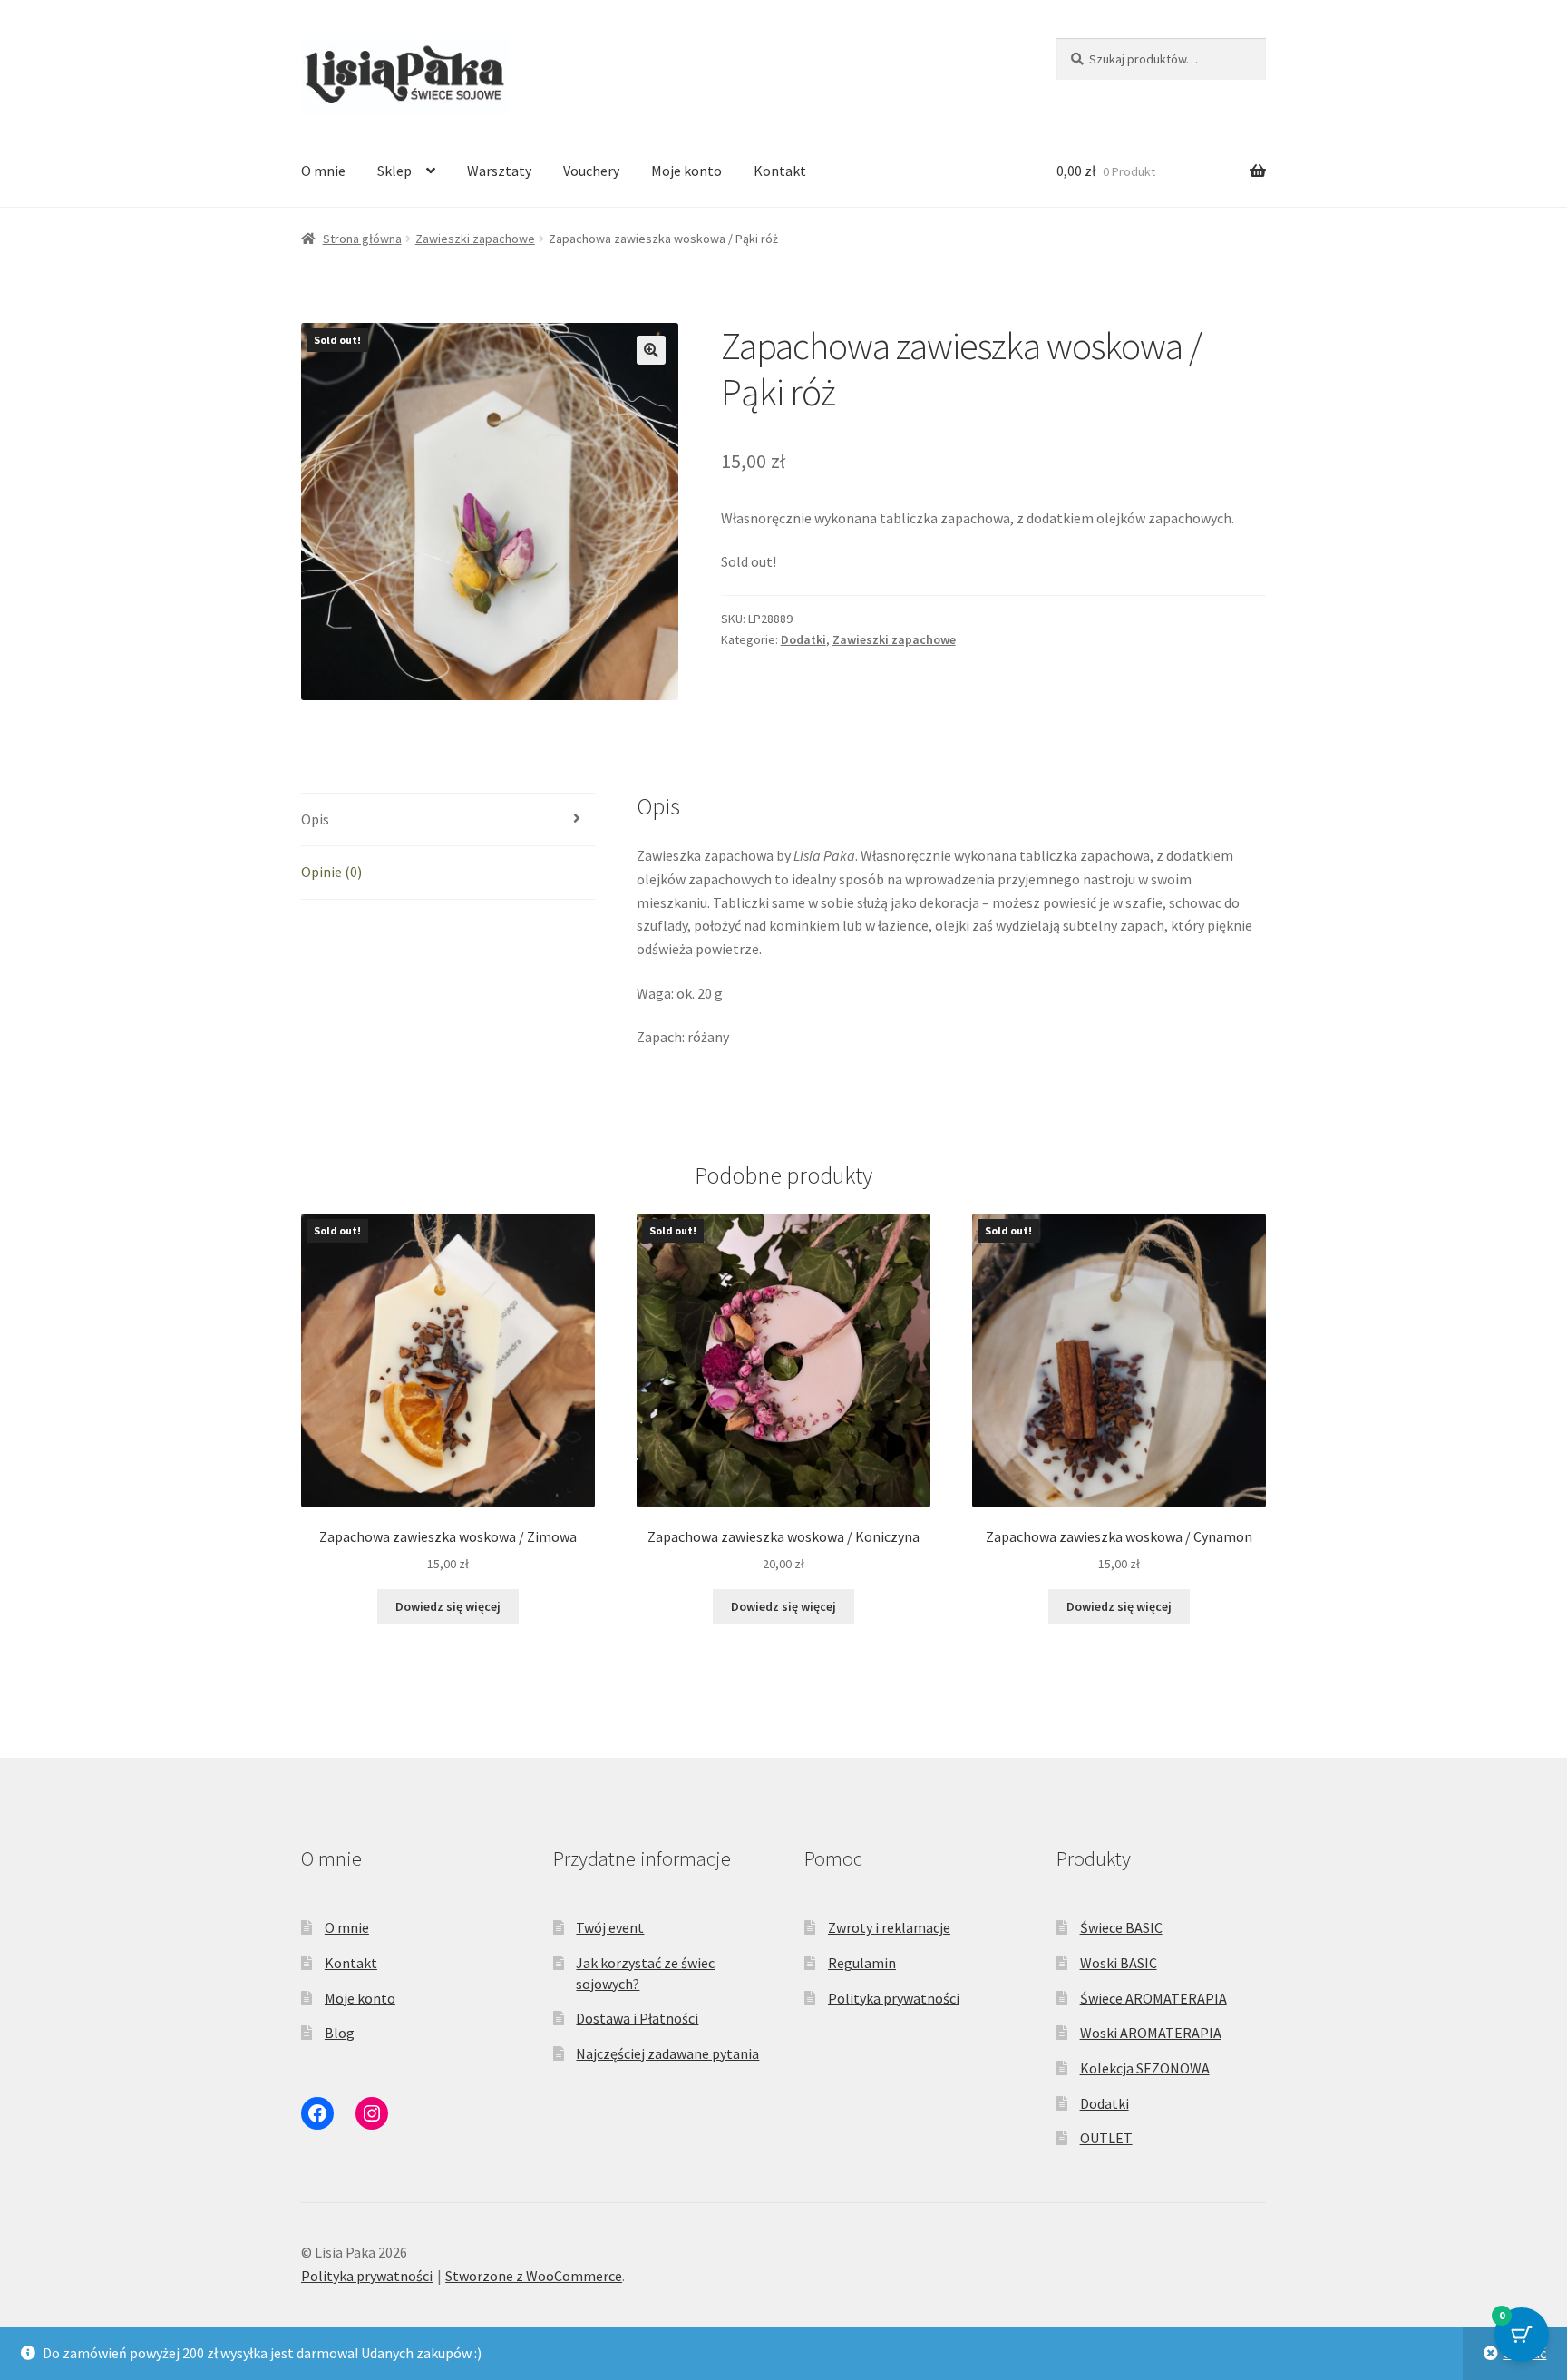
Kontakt (780, 171)
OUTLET (1106, 2138)
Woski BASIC (1119, 1963)
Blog (340, 2033)
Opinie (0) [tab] (331, 872)
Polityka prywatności (894, 1998)
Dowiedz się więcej (448, 1606)
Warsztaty (499, 171)
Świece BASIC (1121, 1927)
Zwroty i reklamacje (889, 1927)
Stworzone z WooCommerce (534, 2276)
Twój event (610, 1927)
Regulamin (862, 1963)
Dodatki (803, 639)
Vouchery (591, 171)
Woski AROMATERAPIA (1151, 2033)
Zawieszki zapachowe (475, 239)
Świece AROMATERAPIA (1153, 1998)
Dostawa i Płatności (637, 2018)
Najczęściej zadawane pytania (667, 2053)
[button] (651, 350)
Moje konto (686, 171)
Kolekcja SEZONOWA (1145, 2068)
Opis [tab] (315, 819)
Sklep (394, 171)
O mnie (323, 171)
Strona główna (362, 239)
